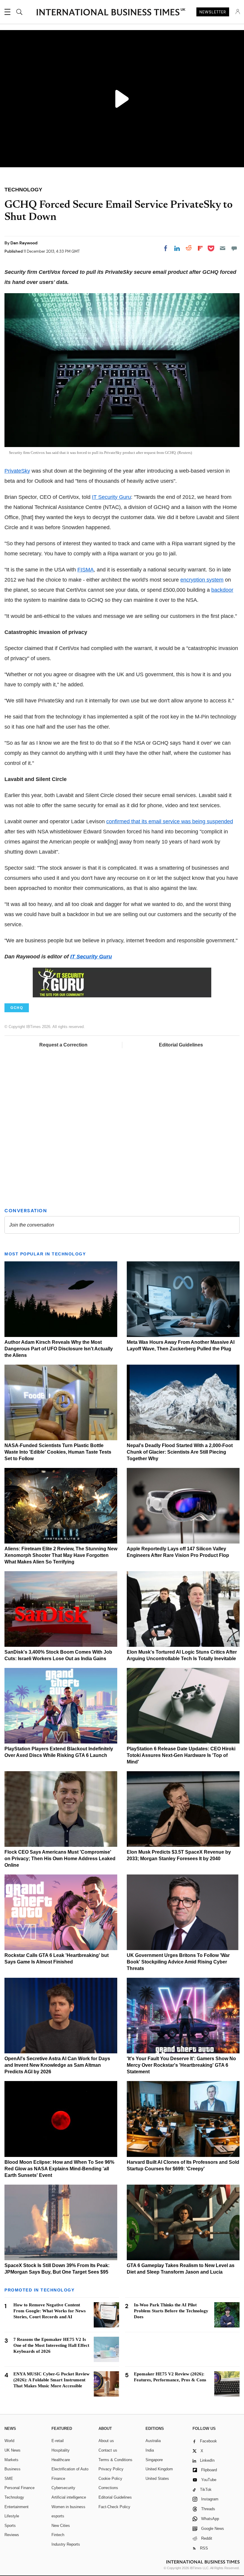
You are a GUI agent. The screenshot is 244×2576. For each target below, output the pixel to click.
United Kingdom (159, 2469)
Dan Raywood (24, 243)
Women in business (68, 2507)
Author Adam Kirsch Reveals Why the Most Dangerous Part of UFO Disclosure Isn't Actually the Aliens (59, 1349)
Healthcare (61, 2460)
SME (9, 2479)
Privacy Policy (111, 2469)
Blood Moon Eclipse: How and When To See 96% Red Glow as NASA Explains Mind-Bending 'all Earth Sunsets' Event (59, 2169)
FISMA (86, 570)
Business (12, 2469)
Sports (10, 2526)
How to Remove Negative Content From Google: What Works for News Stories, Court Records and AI (50, 2311)
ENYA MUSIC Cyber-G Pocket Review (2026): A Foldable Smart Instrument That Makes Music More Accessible (51, 2380)
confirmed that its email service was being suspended (170, 821)
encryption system (202, 580)
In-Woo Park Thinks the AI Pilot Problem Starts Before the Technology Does (171, 2311)
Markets (11, 2460)
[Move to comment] (234, 248)
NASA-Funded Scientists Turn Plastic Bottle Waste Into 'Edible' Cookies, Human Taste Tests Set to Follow (58, 1452)
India (150, 2450)
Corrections (108, 2488)
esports (58, 2516)
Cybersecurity (63, 2488)
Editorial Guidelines (181, 1045)
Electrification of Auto (70, 2469)
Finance (58, 2479)
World (9, 2441)
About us (106, 2441)
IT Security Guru (111, 497)
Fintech (58, 2535)
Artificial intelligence (69, 2497)
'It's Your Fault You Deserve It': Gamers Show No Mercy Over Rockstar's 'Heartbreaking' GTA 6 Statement (181, 2065)
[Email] (223, 248)
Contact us (108, 2450)
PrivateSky (17, 471)
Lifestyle (12, 2516)
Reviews (12, 2535)
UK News (12, 2450)
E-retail (58, 2441)
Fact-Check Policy (114, 2507)
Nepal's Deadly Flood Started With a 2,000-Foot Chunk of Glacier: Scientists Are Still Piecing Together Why (180, 1452)
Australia (153, 2441)
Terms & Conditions (115, 2460)
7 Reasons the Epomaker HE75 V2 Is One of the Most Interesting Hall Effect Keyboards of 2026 (51, 2345)
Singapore (154, 2460)
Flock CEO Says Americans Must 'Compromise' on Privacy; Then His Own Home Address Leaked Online (60, 1859)
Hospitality (61, 2450)
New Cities (61, 2526)
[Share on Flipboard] (200, 248)
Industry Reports (66, 2544)
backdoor (222, 590)
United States (157, 2479)
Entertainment (17, 2507)
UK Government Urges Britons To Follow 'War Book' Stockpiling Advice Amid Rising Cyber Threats (178, 1962)
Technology (14, 2497)
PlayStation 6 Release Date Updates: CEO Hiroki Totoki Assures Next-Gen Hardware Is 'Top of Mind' (181, 1755)
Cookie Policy (110, 2479)
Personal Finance (19, 2488)
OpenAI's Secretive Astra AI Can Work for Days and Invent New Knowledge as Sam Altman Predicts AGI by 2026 (57, 2065)
